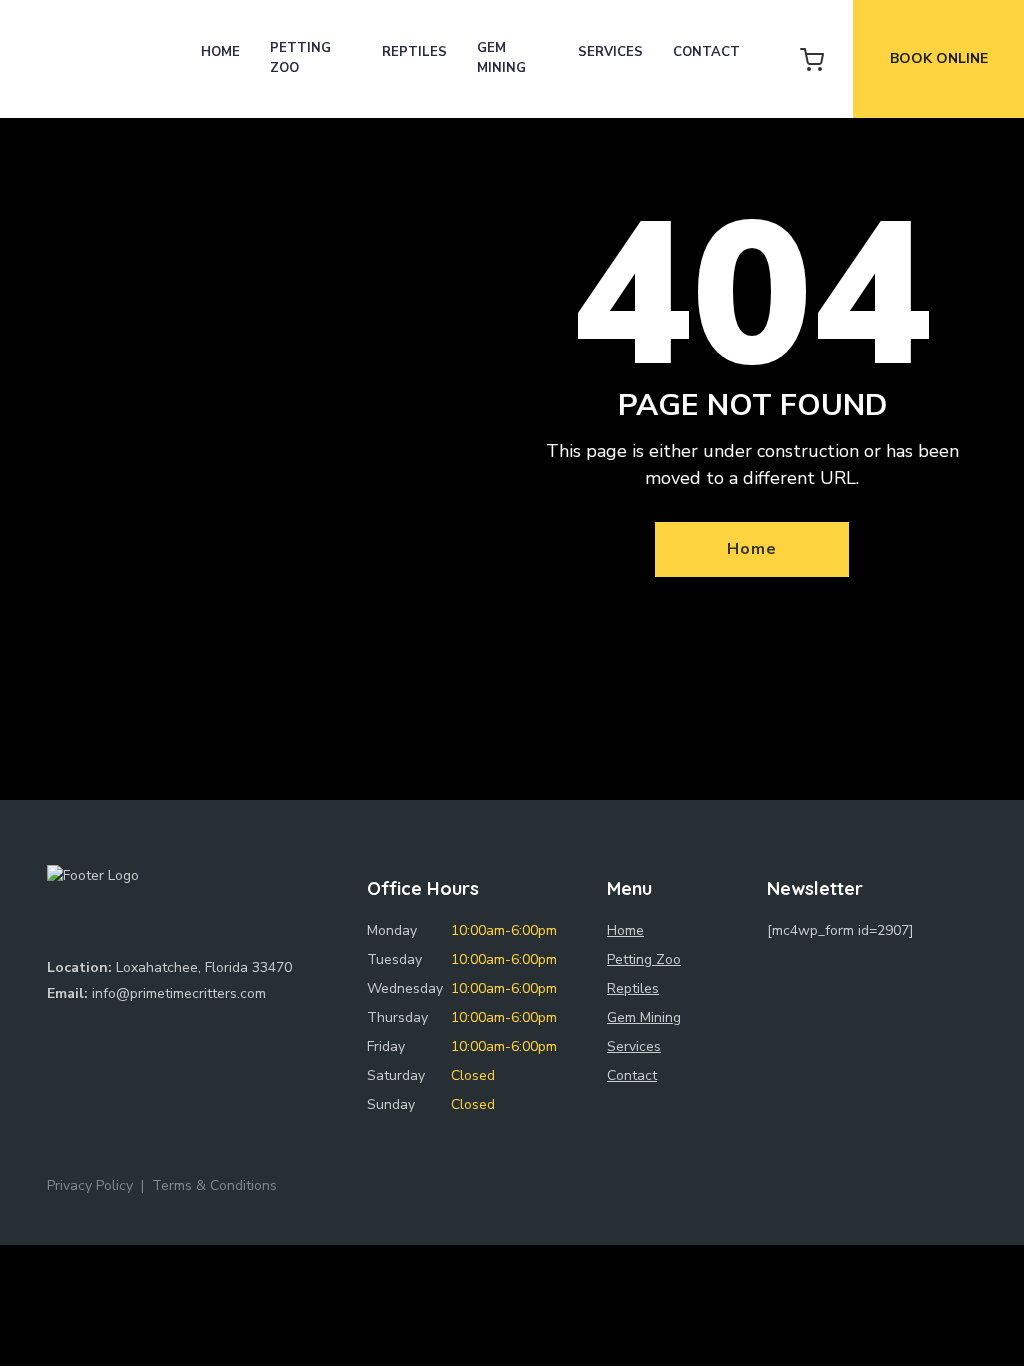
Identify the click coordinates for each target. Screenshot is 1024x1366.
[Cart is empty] (812, 59)
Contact (706, 52)
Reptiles (414, 52)
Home (220, 52)
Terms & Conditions (214, 1185)
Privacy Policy (90, 1185)
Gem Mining (501, 58)
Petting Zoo (300, 58)
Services (610, 52)
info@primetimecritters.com (179, 993)
